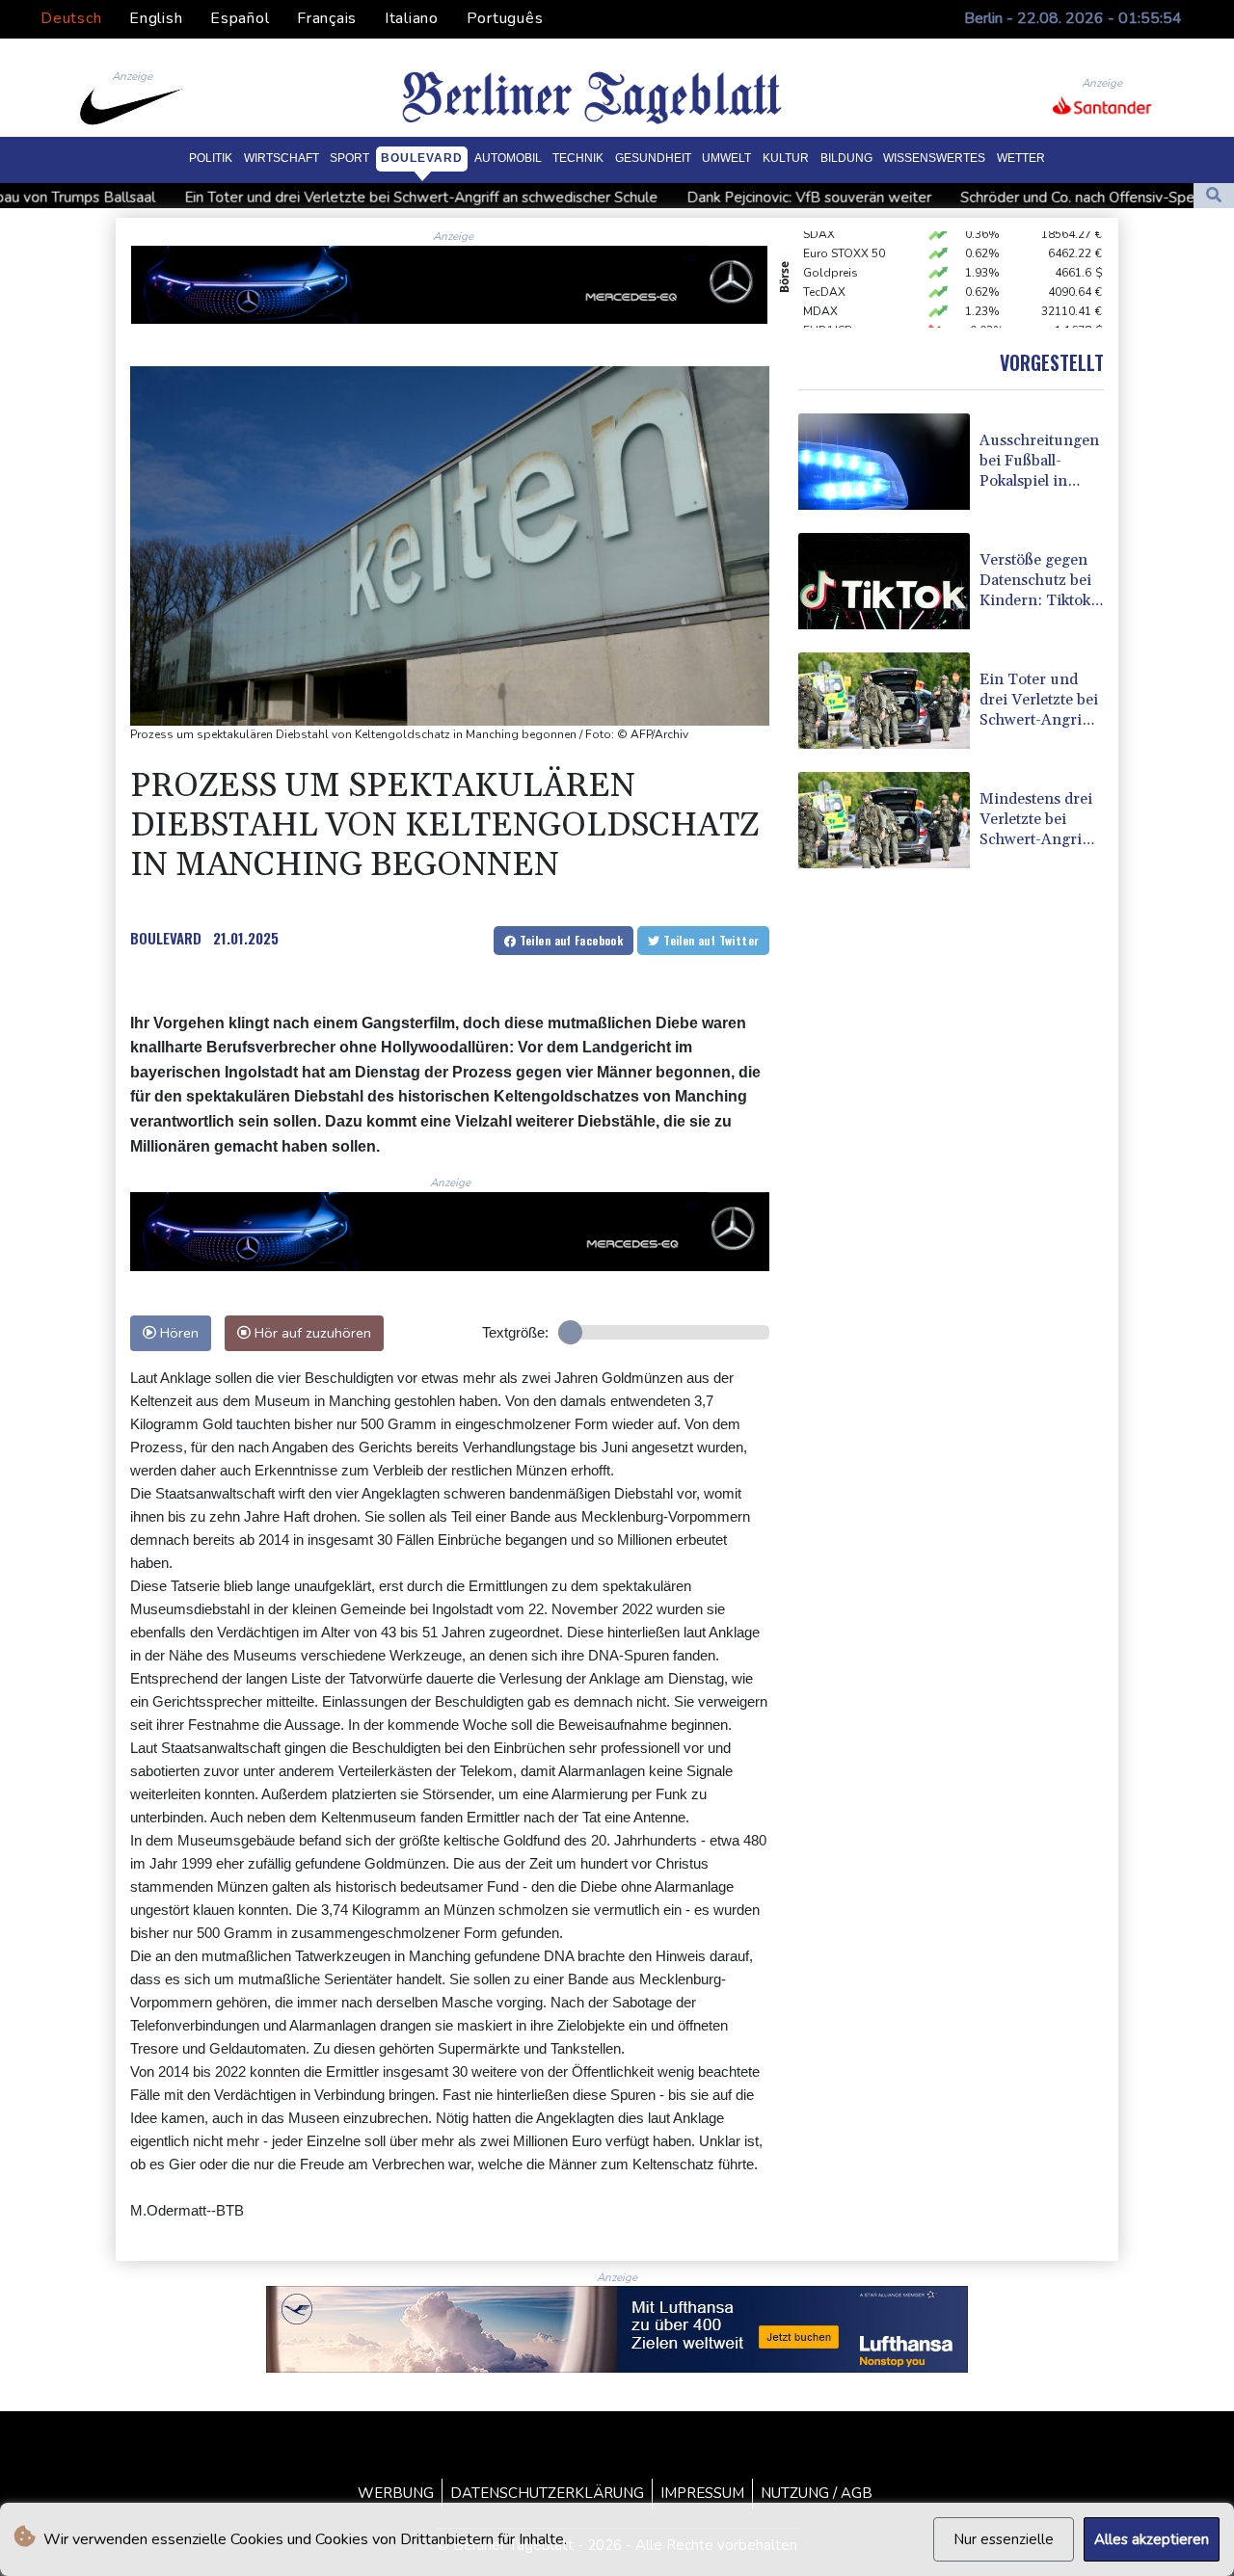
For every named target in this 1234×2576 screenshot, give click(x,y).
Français (327, 18)
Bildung (846, 158)
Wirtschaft (282, 158)
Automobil (508, 158)
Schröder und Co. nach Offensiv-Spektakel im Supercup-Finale (1028, 198)
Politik (211, 158)
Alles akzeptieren (1152, 2539)
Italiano (412, 18)
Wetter (1021, 158)
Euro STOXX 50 (844, 231)
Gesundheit (653, 158)
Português (505, 18)
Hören (177, 1333)
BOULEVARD (166, 938)
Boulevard (422, 158)
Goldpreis (831, 251)
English (156, 18)
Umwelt (726, 158)
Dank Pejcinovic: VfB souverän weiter (675, 198)
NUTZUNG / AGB (817, 2493)
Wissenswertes (934, 158)
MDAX (820, 289)
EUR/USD (828, 308)
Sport (349, 158)
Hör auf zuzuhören (311, 1333)
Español (240, 18)
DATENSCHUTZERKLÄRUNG (547, 2493)
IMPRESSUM (702, 2493)
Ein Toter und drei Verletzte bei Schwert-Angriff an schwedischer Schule (287, 198)
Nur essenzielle (1004, 2539)
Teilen (569, 940)
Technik (578, 158)
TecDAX (824, 270)
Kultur (786, 158)
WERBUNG (396, 2493)
